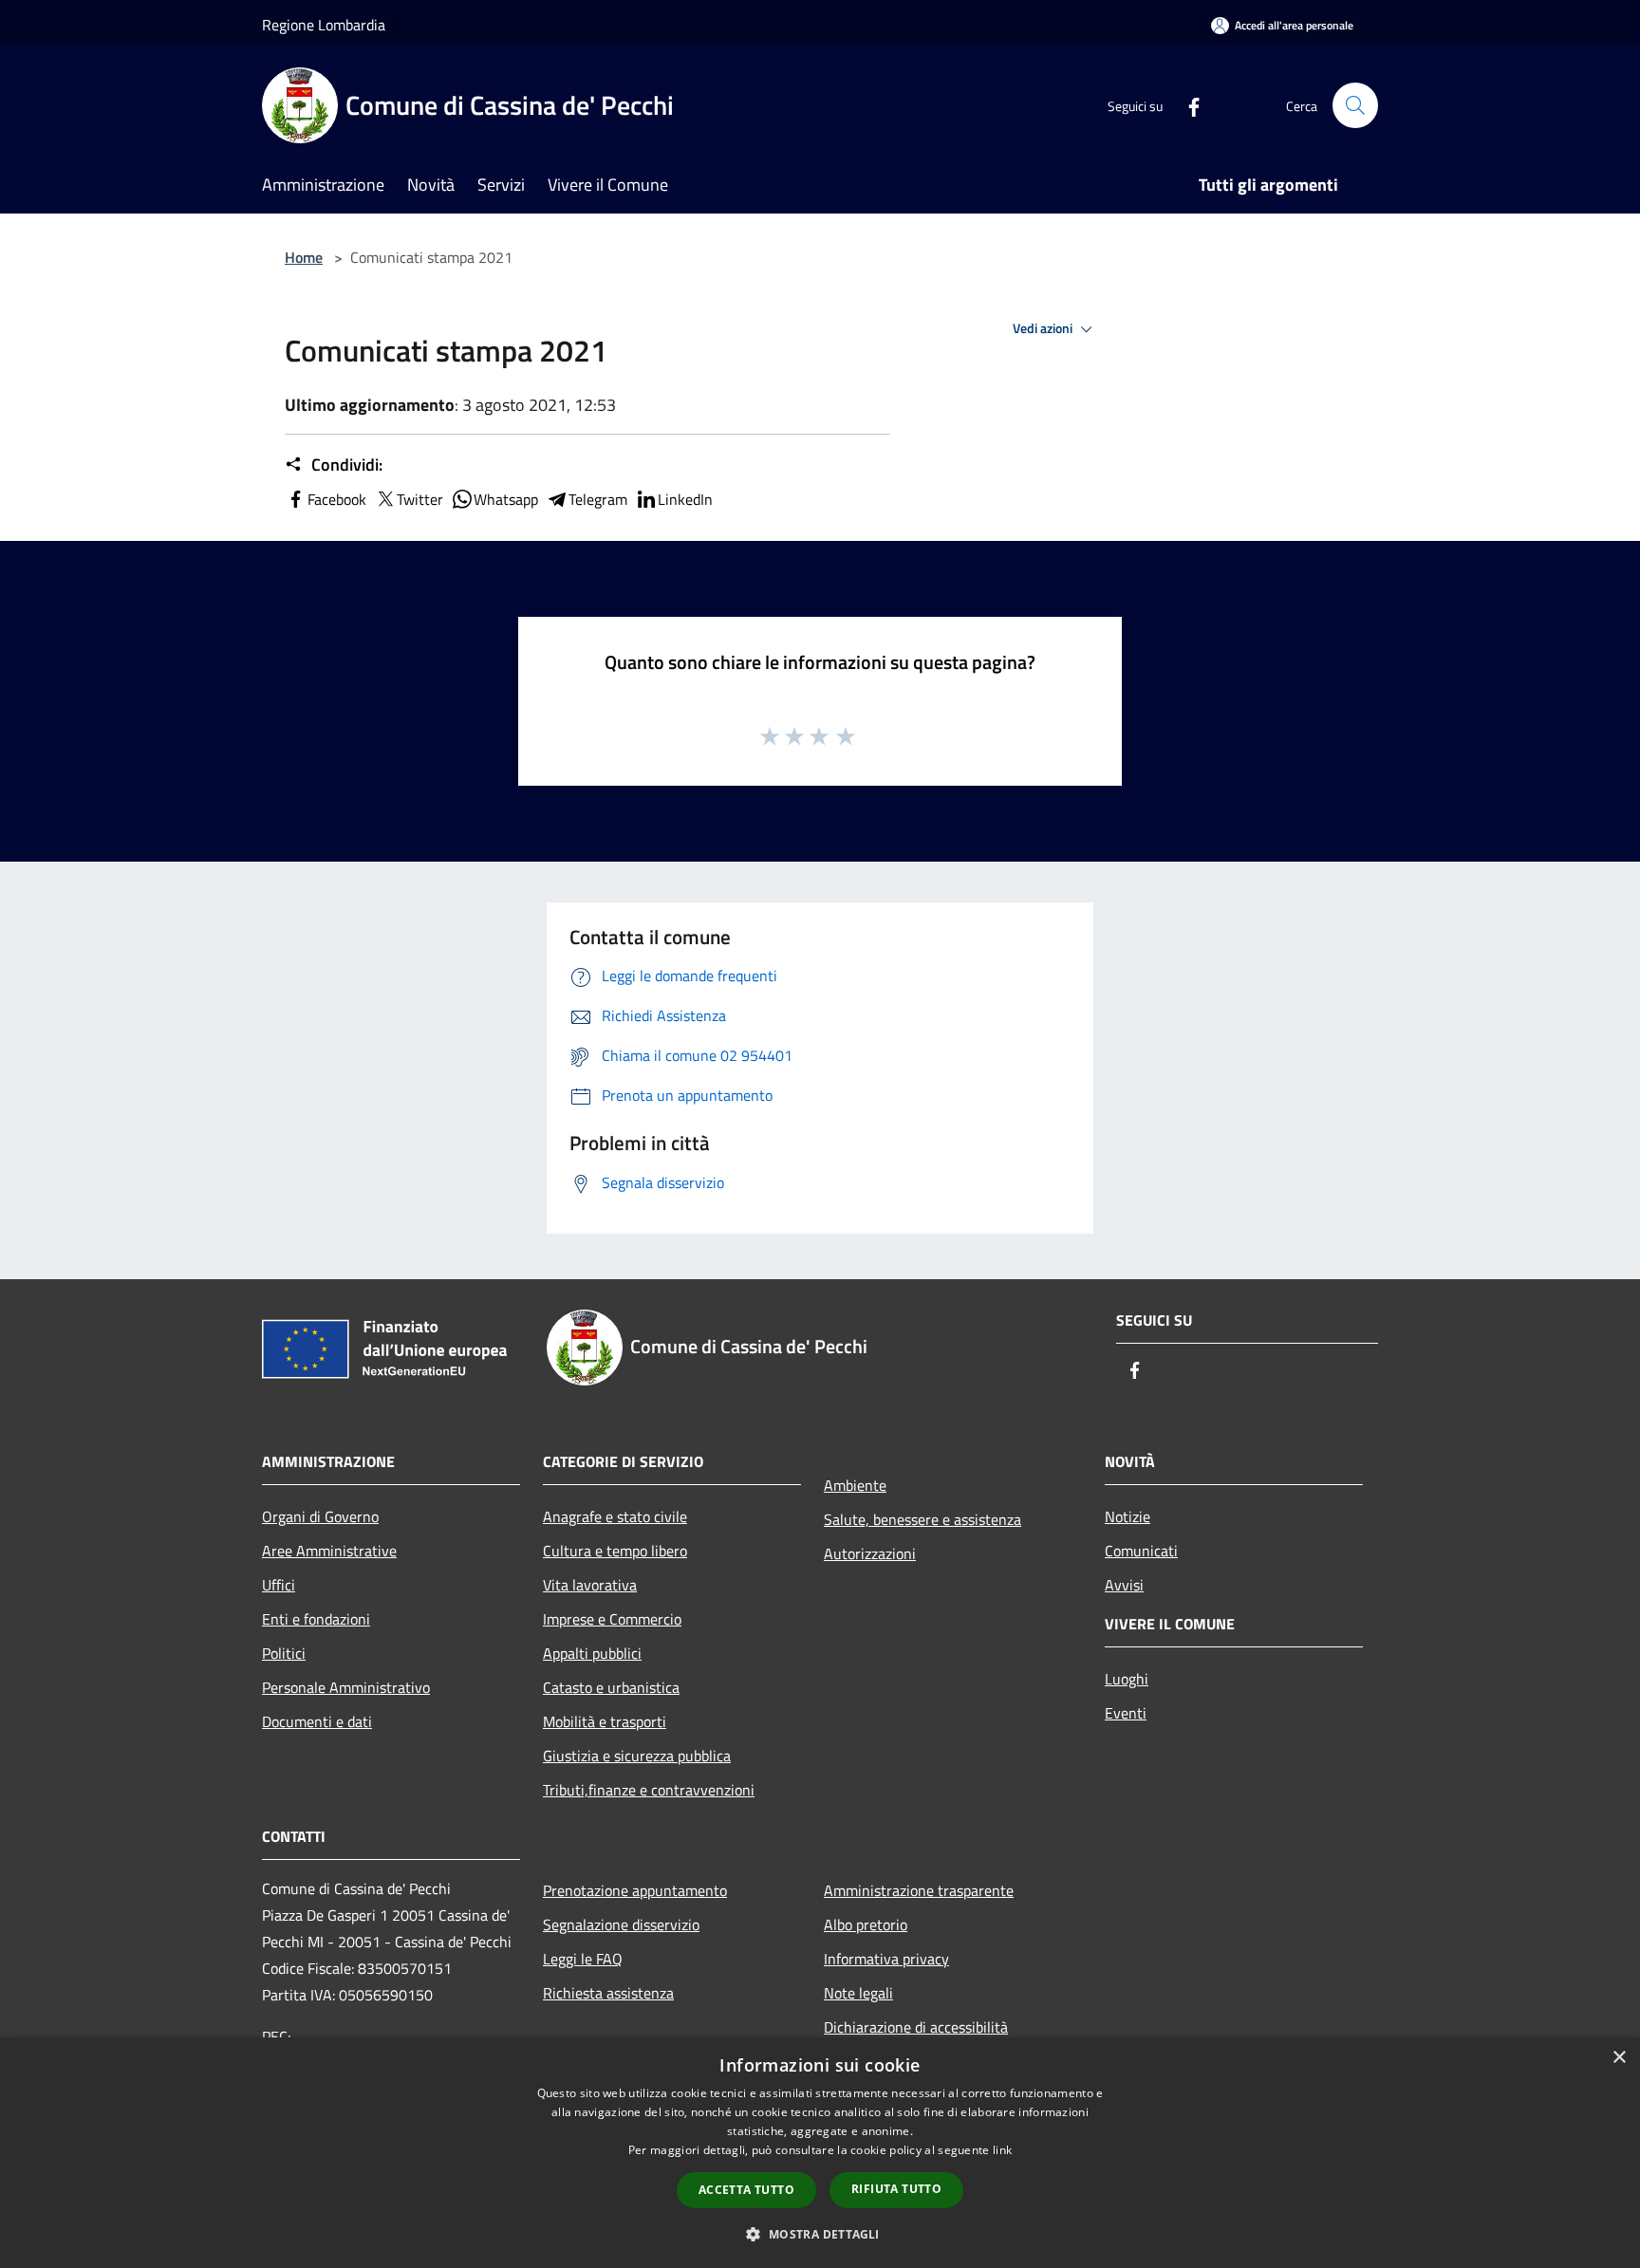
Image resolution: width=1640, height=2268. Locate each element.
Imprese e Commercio (612, 1619)
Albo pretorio (866, 1924)
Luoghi (1127, 1679)
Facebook (337, 499)
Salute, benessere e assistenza (922, 1519)
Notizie (1127, 1516)
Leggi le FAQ (583, 1959)
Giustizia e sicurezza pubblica (637, 1756)
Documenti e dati (317, 1721)
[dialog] (820, 2153)
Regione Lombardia (324, 25)
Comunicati (1141, 1551)
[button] (820, 2234)
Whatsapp (506, 499)
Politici (284, 1653)
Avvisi (1124, 1585)
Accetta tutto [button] (746, 2190)
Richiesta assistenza (608, 1993)
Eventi (1126, 1713)
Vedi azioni (1044, 328)
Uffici (279, 1585)
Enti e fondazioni (316, 1619)
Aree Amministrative (329, 1551)
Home (304, 257)
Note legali (858, 1993)
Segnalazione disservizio (621, 1924)
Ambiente (855, 1485)
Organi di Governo (320, 1516)
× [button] (1619, 2058)
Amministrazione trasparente (919, 1890)
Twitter (420, 499)
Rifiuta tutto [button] (896, 2189)
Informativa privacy (886, 1959)
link (1002, 2150)
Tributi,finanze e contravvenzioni (649, 1790)
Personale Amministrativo (346, 1687)
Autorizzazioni (870, 1553)
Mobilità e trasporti (605, 1721)
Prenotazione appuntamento (635, 1890)
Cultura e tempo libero (615, 1551)
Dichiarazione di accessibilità (916, 2027)
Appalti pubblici (592, 1653)
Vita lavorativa (590, 1585)
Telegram (598, 499)
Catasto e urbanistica (611, 1687)
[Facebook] (1186, 105)
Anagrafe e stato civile (615, 1516)
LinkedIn (685, 499)
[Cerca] (1355, 105)
